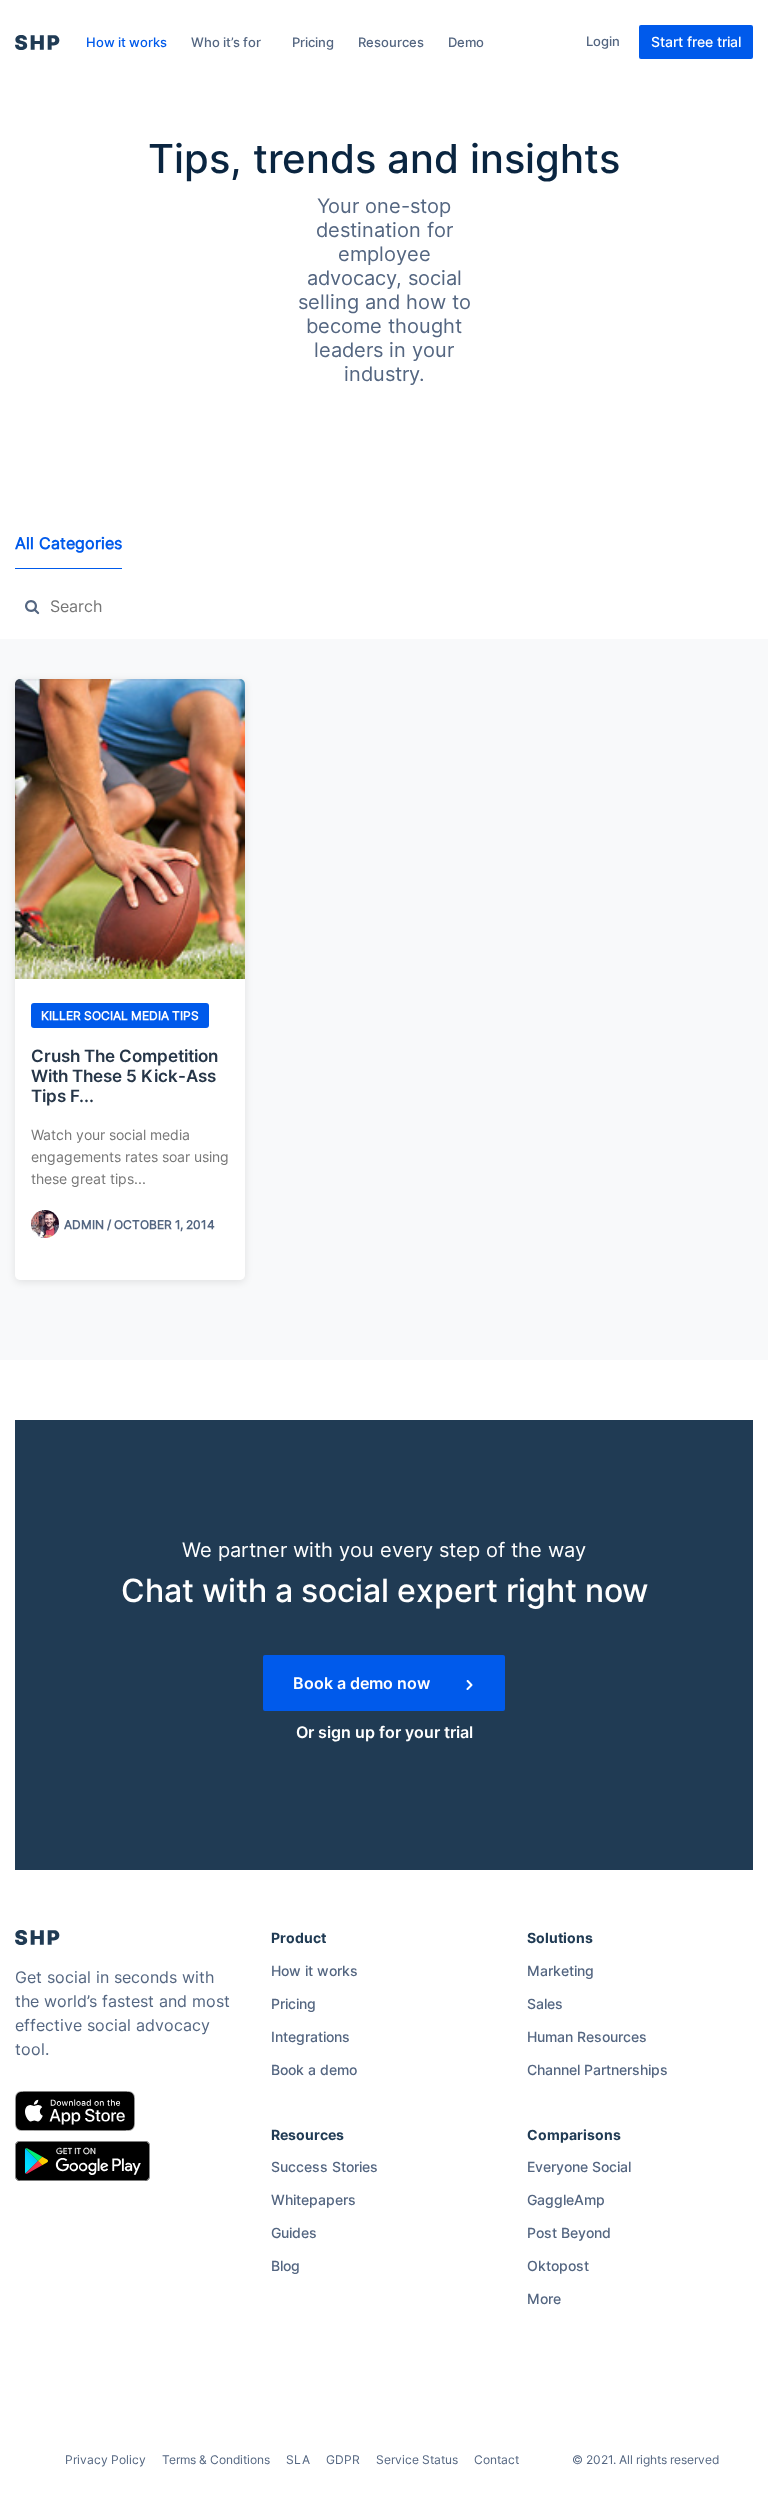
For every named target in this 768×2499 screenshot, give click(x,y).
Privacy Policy (105, 2459)
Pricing (313, 42)
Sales (545, 2003)
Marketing (560, 1970)
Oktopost (558, 2265)
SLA (298, 2459)
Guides (294, 2232)
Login (603, 41)
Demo (466, 42)
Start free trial (696, 41)
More (544, 2298)
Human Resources (587, 2036)
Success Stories (324, 2166)
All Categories (68, 543)
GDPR (343, 2459)
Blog (285, 2265)
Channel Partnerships (597, 2069)
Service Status (417, 2459)
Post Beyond (569, 2232)
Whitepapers (313, 2199)
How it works (126, 42)
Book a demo (314, 2069)
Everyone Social (579, 2166)
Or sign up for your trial (384, 1732)
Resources (391, 42)
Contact (496, 2459)
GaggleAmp (566, 2199)
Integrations (310, 2036)
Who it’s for (226, 42)
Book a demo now (363, 1683)
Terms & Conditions (216, 2459)
